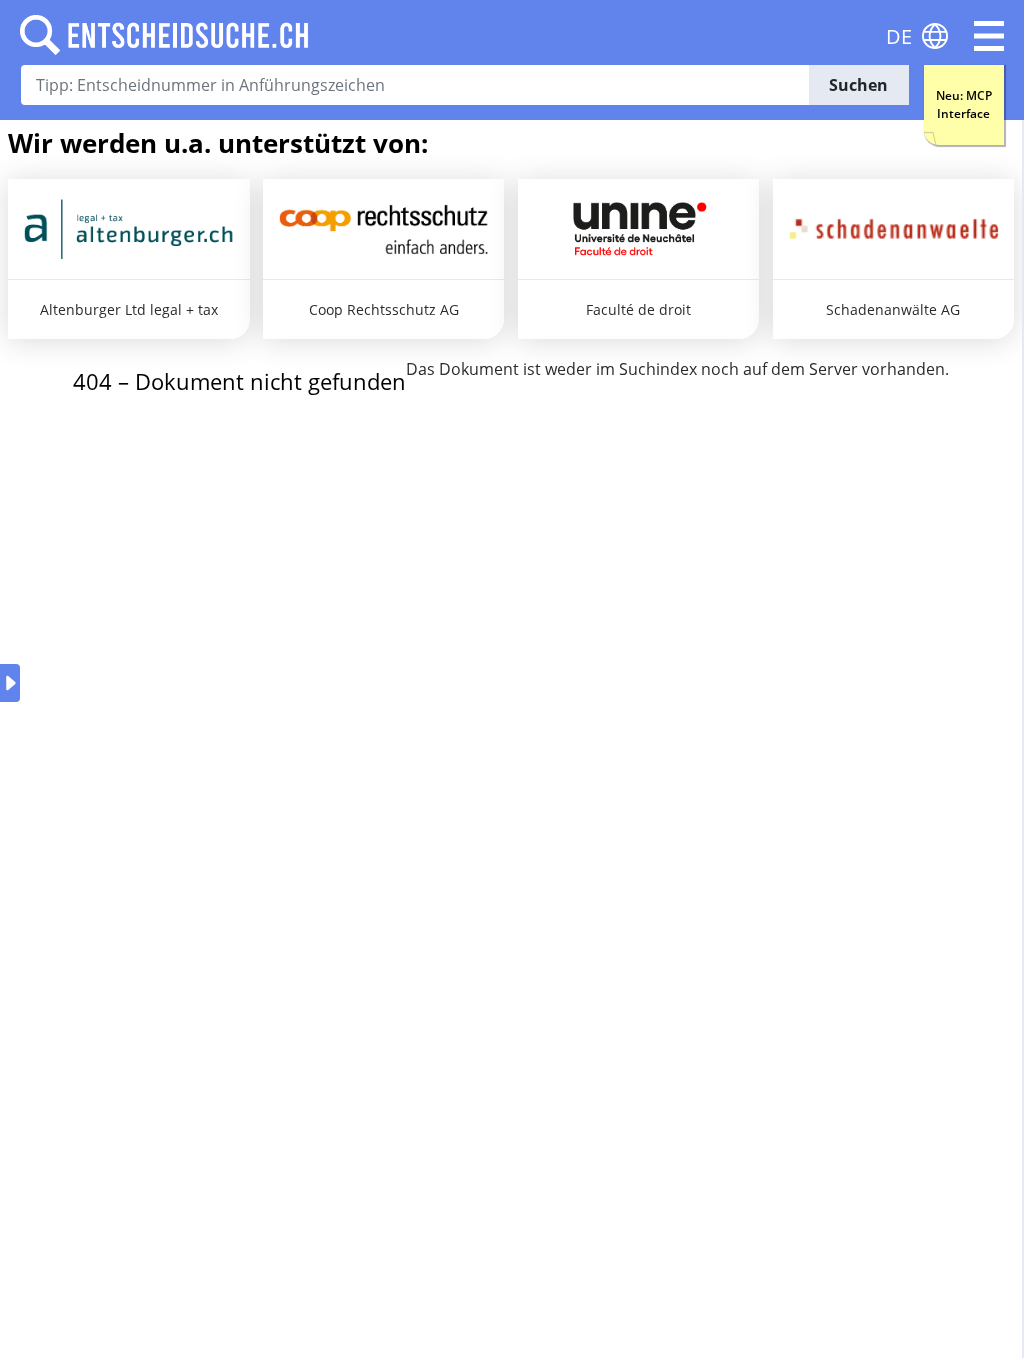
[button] (989, 36)
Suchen (858, 85)
